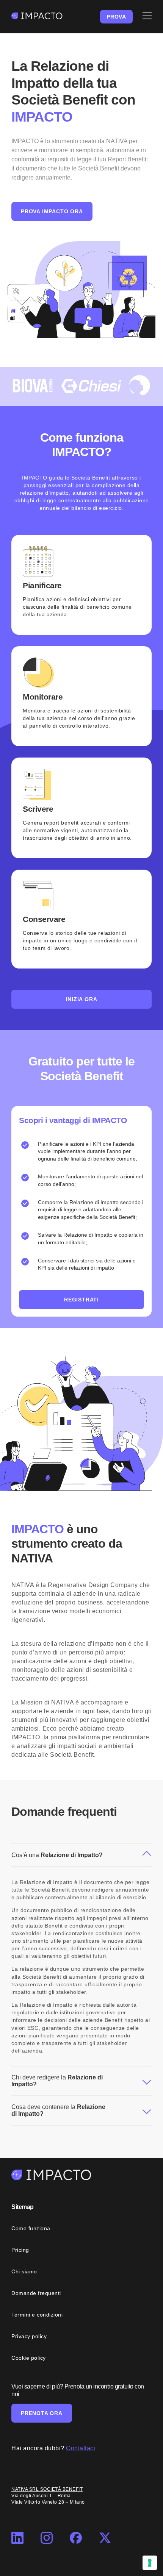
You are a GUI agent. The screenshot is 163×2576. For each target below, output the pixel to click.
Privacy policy (29, 2336)
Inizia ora (82, 999)
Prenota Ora (42, 2413)
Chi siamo (24, 2271)
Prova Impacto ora (52, 211)
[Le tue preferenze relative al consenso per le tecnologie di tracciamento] (150, 2563)
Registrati (81, 1300)
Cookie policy (29, 2358)
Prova (117, 17)
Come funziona (31, 2228)
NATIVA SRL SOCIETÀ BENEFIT (47, 2489)
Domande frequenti (36, 2293)
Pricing (20, 2250)
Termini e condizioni (37, 2315)
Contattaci (81, 2448)
